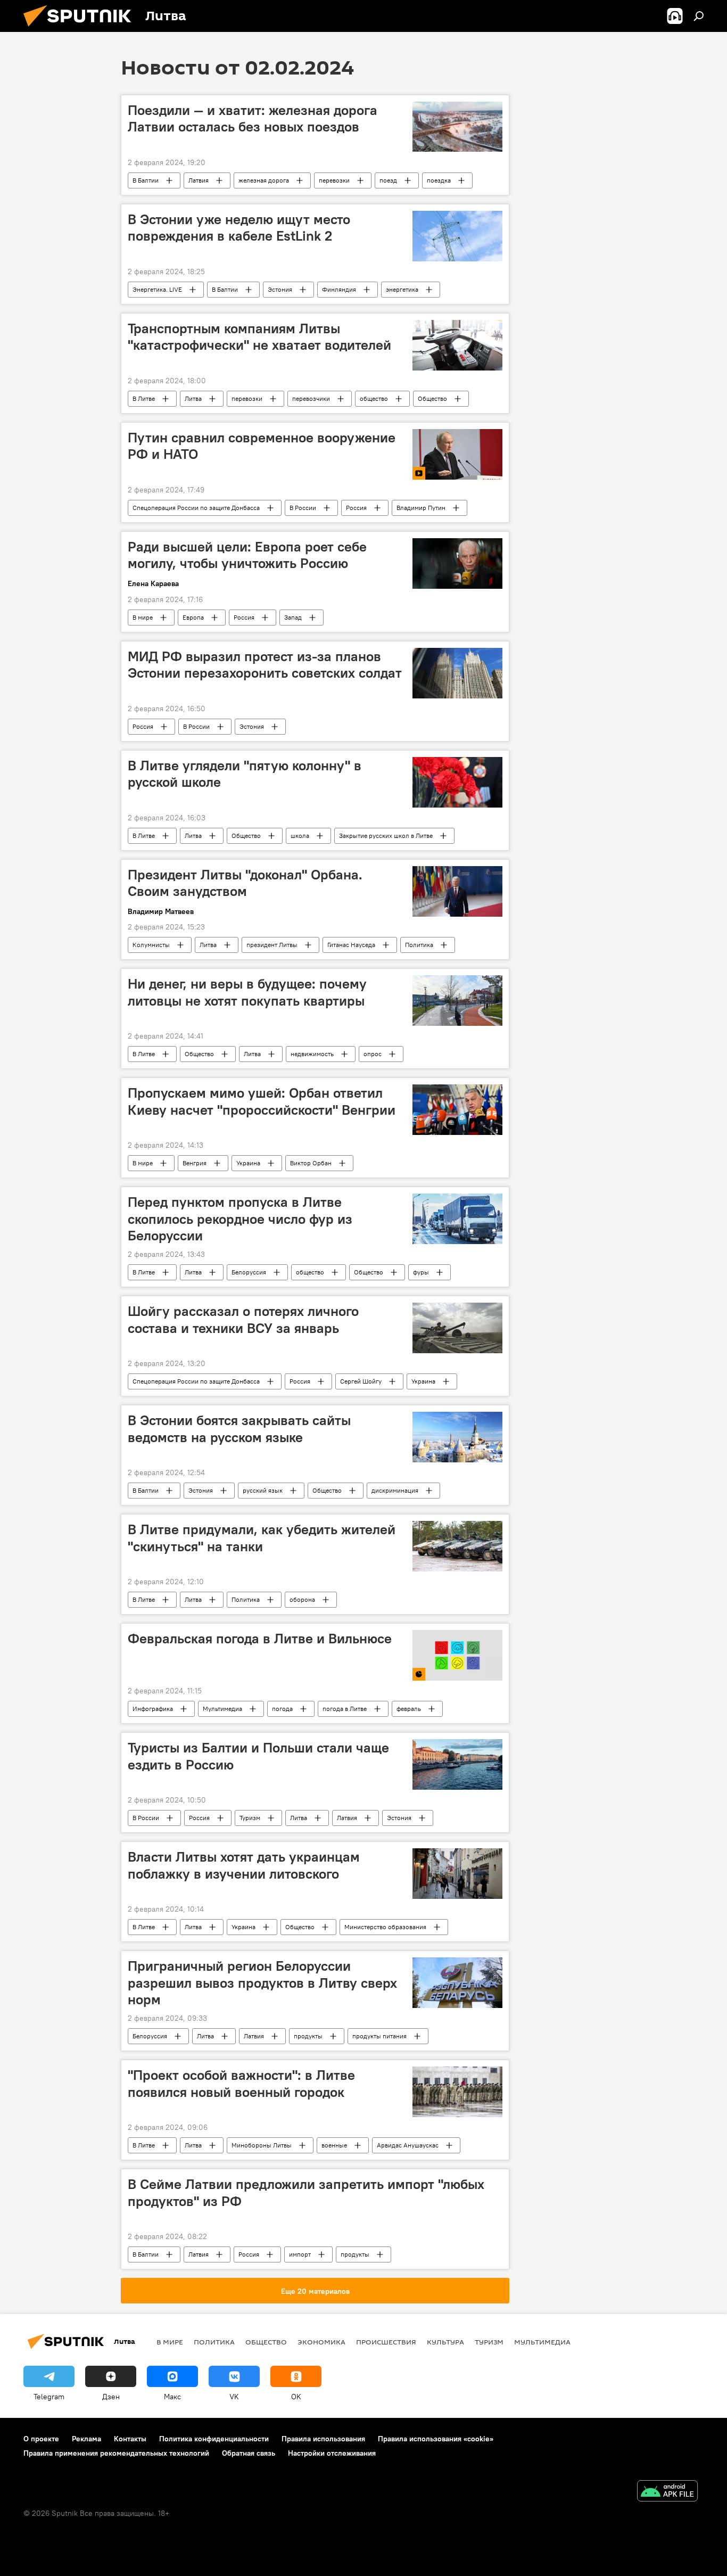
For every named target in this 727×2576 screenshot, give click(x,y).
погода (282, 1709)
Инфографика (153, 1709)
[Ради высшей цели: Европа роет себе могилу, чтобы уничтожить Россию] (457, 563)
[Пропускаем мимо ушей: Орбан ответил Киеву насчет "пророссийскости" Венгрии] (457, 1110)
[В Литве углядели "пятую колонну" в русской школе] (457, 782)
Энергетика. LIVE (157, 289)
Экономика (321, 2342)
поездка (439, 180)
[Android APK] (667, 2492)
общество (374, 398)
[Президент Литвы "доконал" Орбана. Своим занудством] (457, 891)
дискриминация (395, 1490)
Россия (356, 508)
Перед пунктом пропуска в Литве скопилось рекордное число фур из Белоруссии (240, 1219)
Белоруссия (249, 1272)
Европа (193, 617)
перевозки (334, 180)
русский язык (263, 1490)
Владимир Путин (421, 508)
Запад (293, 617)
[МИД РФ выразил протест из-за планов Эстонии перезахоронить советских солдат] (457, 673)
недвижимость (312, 1054)
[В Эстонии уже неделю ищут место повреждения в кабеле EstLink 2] (457, 236)
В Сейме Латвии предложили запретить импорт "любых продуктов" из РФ (306, 2192)
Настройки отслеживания (332, 2453)
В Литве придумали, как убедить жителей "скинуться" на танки (262, 1538)
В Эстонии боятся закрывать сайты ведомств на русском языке (239, 1429)
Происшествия (386, 2342)
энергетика (402, 289)
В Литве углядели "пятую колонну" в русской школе (245, 774)
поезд (388, 180)
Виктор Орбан (311, 1163)
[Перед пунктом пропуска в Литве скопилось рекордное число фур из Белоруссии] (457, 1219)
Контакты (130, 2439)
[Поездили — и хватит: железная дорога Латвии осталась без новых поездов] (457, 127)
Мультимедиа (222, 1709)
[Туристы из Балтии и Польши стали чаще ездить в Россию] (457, 1764)
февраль (409, 1709)
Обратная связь (249, 2453)
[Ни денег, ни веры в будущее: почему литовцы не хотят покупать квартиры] (457, 1001)
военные (334, 2145)
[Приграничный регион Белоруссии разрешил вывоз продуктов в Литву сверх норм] (457, 1983)
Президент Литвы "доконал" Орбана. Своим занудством (245, 883)
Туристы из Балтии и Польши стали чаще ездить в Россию (258, 1756)
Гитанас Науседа (351, 945)
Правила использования (323, 2439)
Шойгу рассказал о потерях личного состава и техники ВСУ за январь (243, 1319)
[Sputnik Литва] (81, 29)
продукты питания (379, 2036)
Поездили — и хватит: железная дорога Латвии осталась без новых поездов (253, 118)
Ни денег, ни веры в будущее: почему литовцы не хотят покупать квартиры (247, 992)
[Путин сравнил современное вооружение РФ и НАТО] (457, 454)
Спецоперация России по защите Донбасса (196, 508)
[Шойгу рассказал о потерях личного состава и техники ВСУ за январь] (457, 1328)
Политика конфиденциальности (214, 2439)
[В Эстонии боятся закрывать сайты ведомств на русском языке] (457, 1437)
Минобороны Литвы (262, 2145)
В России (303, 508)
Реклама (86, 2439)
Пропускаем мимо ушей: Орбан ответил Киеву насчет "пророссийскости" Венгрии (262, 1101)
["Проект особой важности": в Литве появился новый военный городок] (457, 2092)
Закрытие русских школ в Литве (386, 836)
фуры (421, 1272)
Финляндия (339, 289)
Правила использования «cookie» (436, 2439)
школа (300, 836)
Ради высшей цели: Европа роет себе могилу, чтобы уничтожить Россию (247, 555)
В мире (143, 617)
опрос (373, 1054)
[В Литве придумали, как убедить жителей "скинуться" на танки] (457, 1546)
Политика (419, 945)
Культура (445, 2342)
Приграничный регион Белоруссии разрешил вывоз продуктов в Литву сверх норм (262, 1982)
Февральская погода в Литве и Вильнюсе (260, 1639)
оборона (302, 1599)
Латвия (199, 180)
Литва (193, 398)
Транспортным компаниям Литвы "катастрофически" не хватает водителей (259, 337)
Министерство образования (385, 1927)
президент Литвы (272, 945)
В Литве (144, 398)
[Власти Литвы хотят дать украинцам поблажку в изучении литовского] (457, 1874)
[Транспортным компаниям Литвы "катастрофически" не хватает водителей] (457, 345)
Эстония (280, 289)
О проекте (41, 2439)
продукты (308, 2036)
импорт (300, 2254)
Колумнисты (151, 945)
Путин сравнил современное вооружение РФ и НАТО (262, 446)
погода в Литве (345, 1709)
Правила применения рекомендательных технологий (116, 2453)
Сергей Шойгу (361, 1381)
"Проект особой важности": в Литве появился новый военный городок (241, 2083)
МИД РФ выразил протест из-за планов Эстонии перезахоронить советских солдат (265, 665)
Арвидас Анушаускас (408, 2145)
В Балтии (146, 180)
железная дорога (264, 180)
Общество (432, 398)
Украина (248, 1163)
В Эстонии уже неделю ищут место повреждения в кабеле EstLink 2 (239, 228)
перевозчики (311, 398)
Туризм (250, 1818)
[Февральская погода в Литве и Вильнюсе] (457, 1655)
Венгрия (195, 1163)
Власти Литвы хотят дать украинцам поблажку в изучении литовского (244, 1865)
